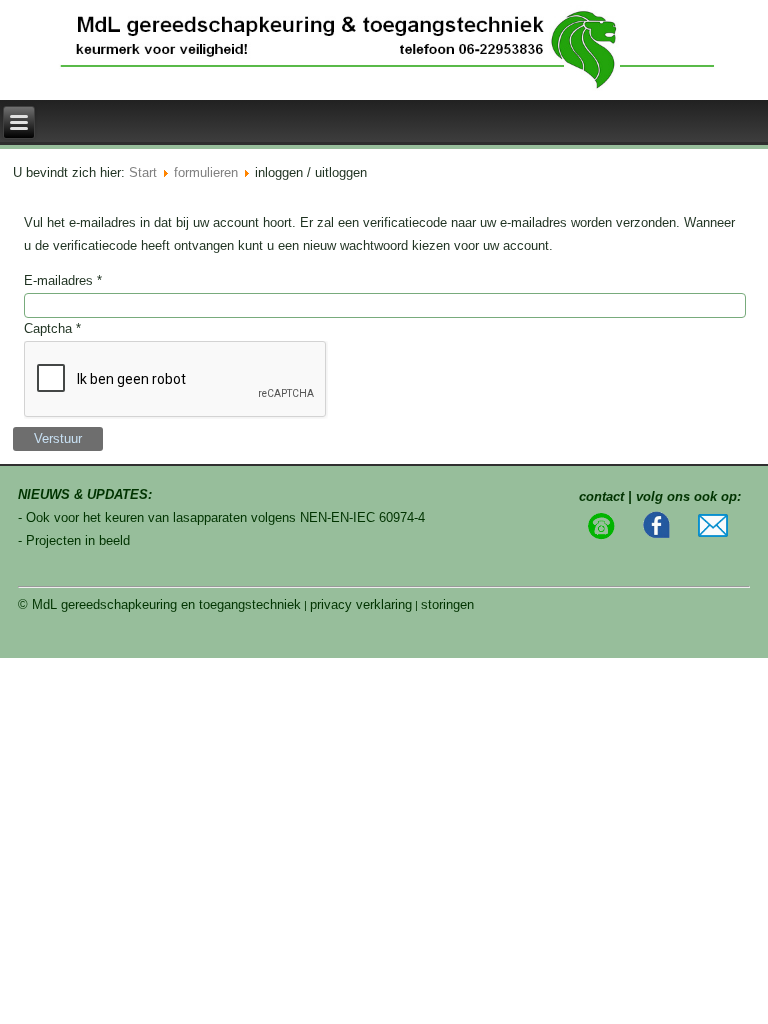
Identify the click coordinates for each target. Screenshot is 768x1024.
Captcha (52, 328)
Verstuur (58, 438)
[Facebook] (657, 535)
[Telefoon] (601, 535)
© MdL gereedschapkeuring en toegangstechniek (159, 604)
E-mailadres (63, 280)
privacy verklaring (361, 604)
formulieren (206, 172)
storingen (447, 604)
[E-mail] (713, 532)
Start (143, 172)
